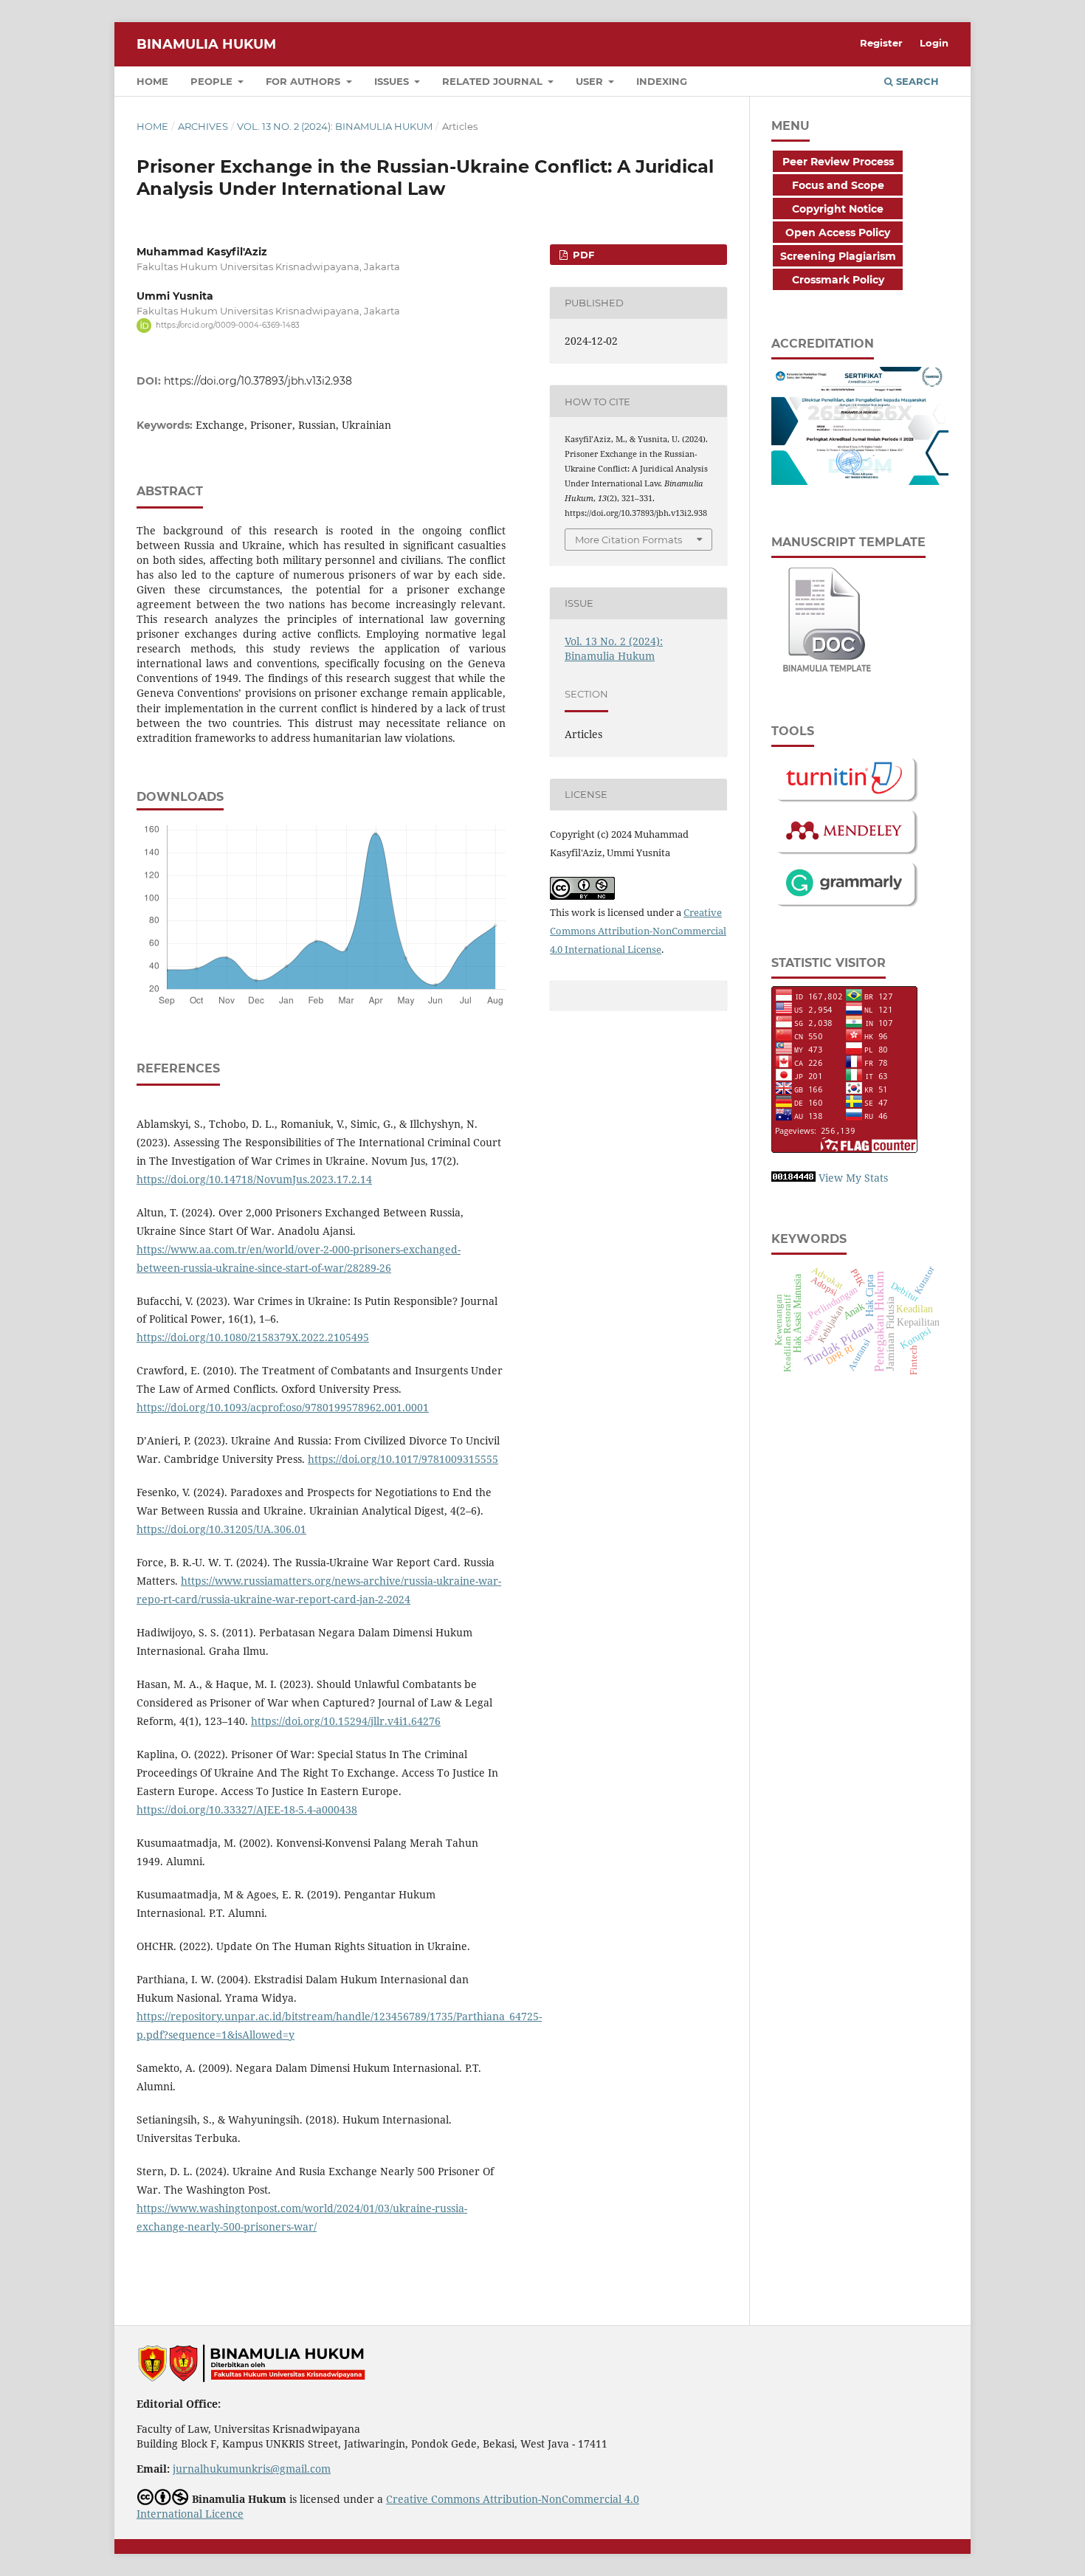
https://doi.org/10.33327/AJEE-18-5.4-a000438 (247, 1809)
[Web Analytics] (793, 1178)
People (213, 81)
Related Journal (494, 81)
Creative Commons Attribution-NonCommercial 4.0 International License (638, 931)
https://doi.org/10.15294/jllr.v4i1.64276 (346, 1721)
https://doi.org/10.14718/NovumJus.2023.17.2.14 (254, 1179)
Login (934, 43)
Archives (203, 126)
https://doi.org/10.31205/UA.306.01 (221, 1529)
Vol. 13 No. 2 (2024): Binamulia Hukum (335, 126)
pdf (582, 255)
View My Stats (853, 1178)
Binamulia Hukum (206, 44)
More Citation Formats (628, 540)
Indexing (662, 81)
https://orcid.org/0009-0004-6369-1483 (228, 325)
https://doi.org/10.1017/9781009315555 (403, 1459)
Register (881, 43)
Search (916, 81)
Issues (393, 81)
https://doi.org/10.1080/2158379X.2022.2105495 (253, 1337)
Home (152, 81)
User (591, 81)
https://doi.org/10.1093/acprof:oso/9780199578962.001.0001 (283, 1407)
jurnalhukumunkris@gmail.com (252, 2469)
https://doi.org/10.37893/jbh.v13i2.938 (258, 381)
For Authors (304, 81)
